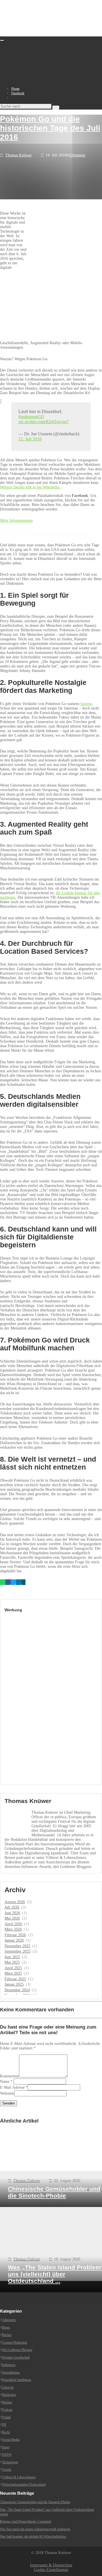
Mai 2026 (12, 1918)
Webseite (7, 2093)
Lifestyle (8, 2387)
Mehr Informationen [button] (16, 520)
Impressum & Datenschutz (51, 2565)
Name (5, 2081)
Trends (7, 2470)
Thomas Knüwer (18, 155)
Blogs (6, 2328)
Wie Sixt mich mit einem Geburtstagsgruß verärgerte (35, 2529)
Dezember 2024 (17, 1990)
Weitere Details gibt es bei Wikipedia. (31, 487)
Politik (6, 2417)
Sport (6, 2447)
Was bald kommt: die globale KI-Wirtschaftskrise (33, 2536)
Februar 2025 (15, 1979)
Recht (6, 2432)
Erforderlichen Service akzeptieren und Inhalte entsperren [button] (46, 533)
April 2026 (13, 1924)
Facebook (18, 93)
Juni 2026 (12, 1913)
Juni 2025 (12, 1957)
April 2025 (13, 1968)
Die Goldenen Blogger (17, 2350)
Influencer (9, 2365)
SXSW (7, 2455)
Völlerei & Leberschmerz (19, 2477)
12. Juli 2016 (30, 439)
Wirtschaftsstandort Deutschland (24, 2485)
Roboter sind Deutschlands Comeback (26, 2522)
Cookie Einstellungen (51, 2570)
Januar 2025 (14, 1984)
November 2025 (17, 1946)
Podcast (7, 2410)
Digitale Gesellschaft (16, 2357)
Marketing (9, 2395)
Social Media (11, 2440)
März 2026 (13, 1929)
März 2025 (13, 1973)
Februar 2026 (15, 1935)
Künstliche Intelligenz (17, 2380)
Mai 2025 (12, 1962)
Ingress (86, 704)
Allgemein (77, 155)
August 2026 (15, 1902)
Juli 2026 (12, 1907)
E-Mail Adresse (12, 2087)
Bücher (7, 2335)
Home (15, 89)
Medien (7, 2402)
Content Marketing (15, 2343)
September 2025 (18, 1951)
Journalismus (11, 2372)
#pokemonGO (31, 417)
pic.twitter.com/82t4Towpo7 (44, 422)
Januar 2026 (14, 1940)
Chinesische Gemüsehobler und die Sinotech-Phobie (35, 2502)
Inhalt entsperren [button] (13, 529)
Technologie (10, 2462)
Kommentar (9, 2076)
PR (4, 2425)
